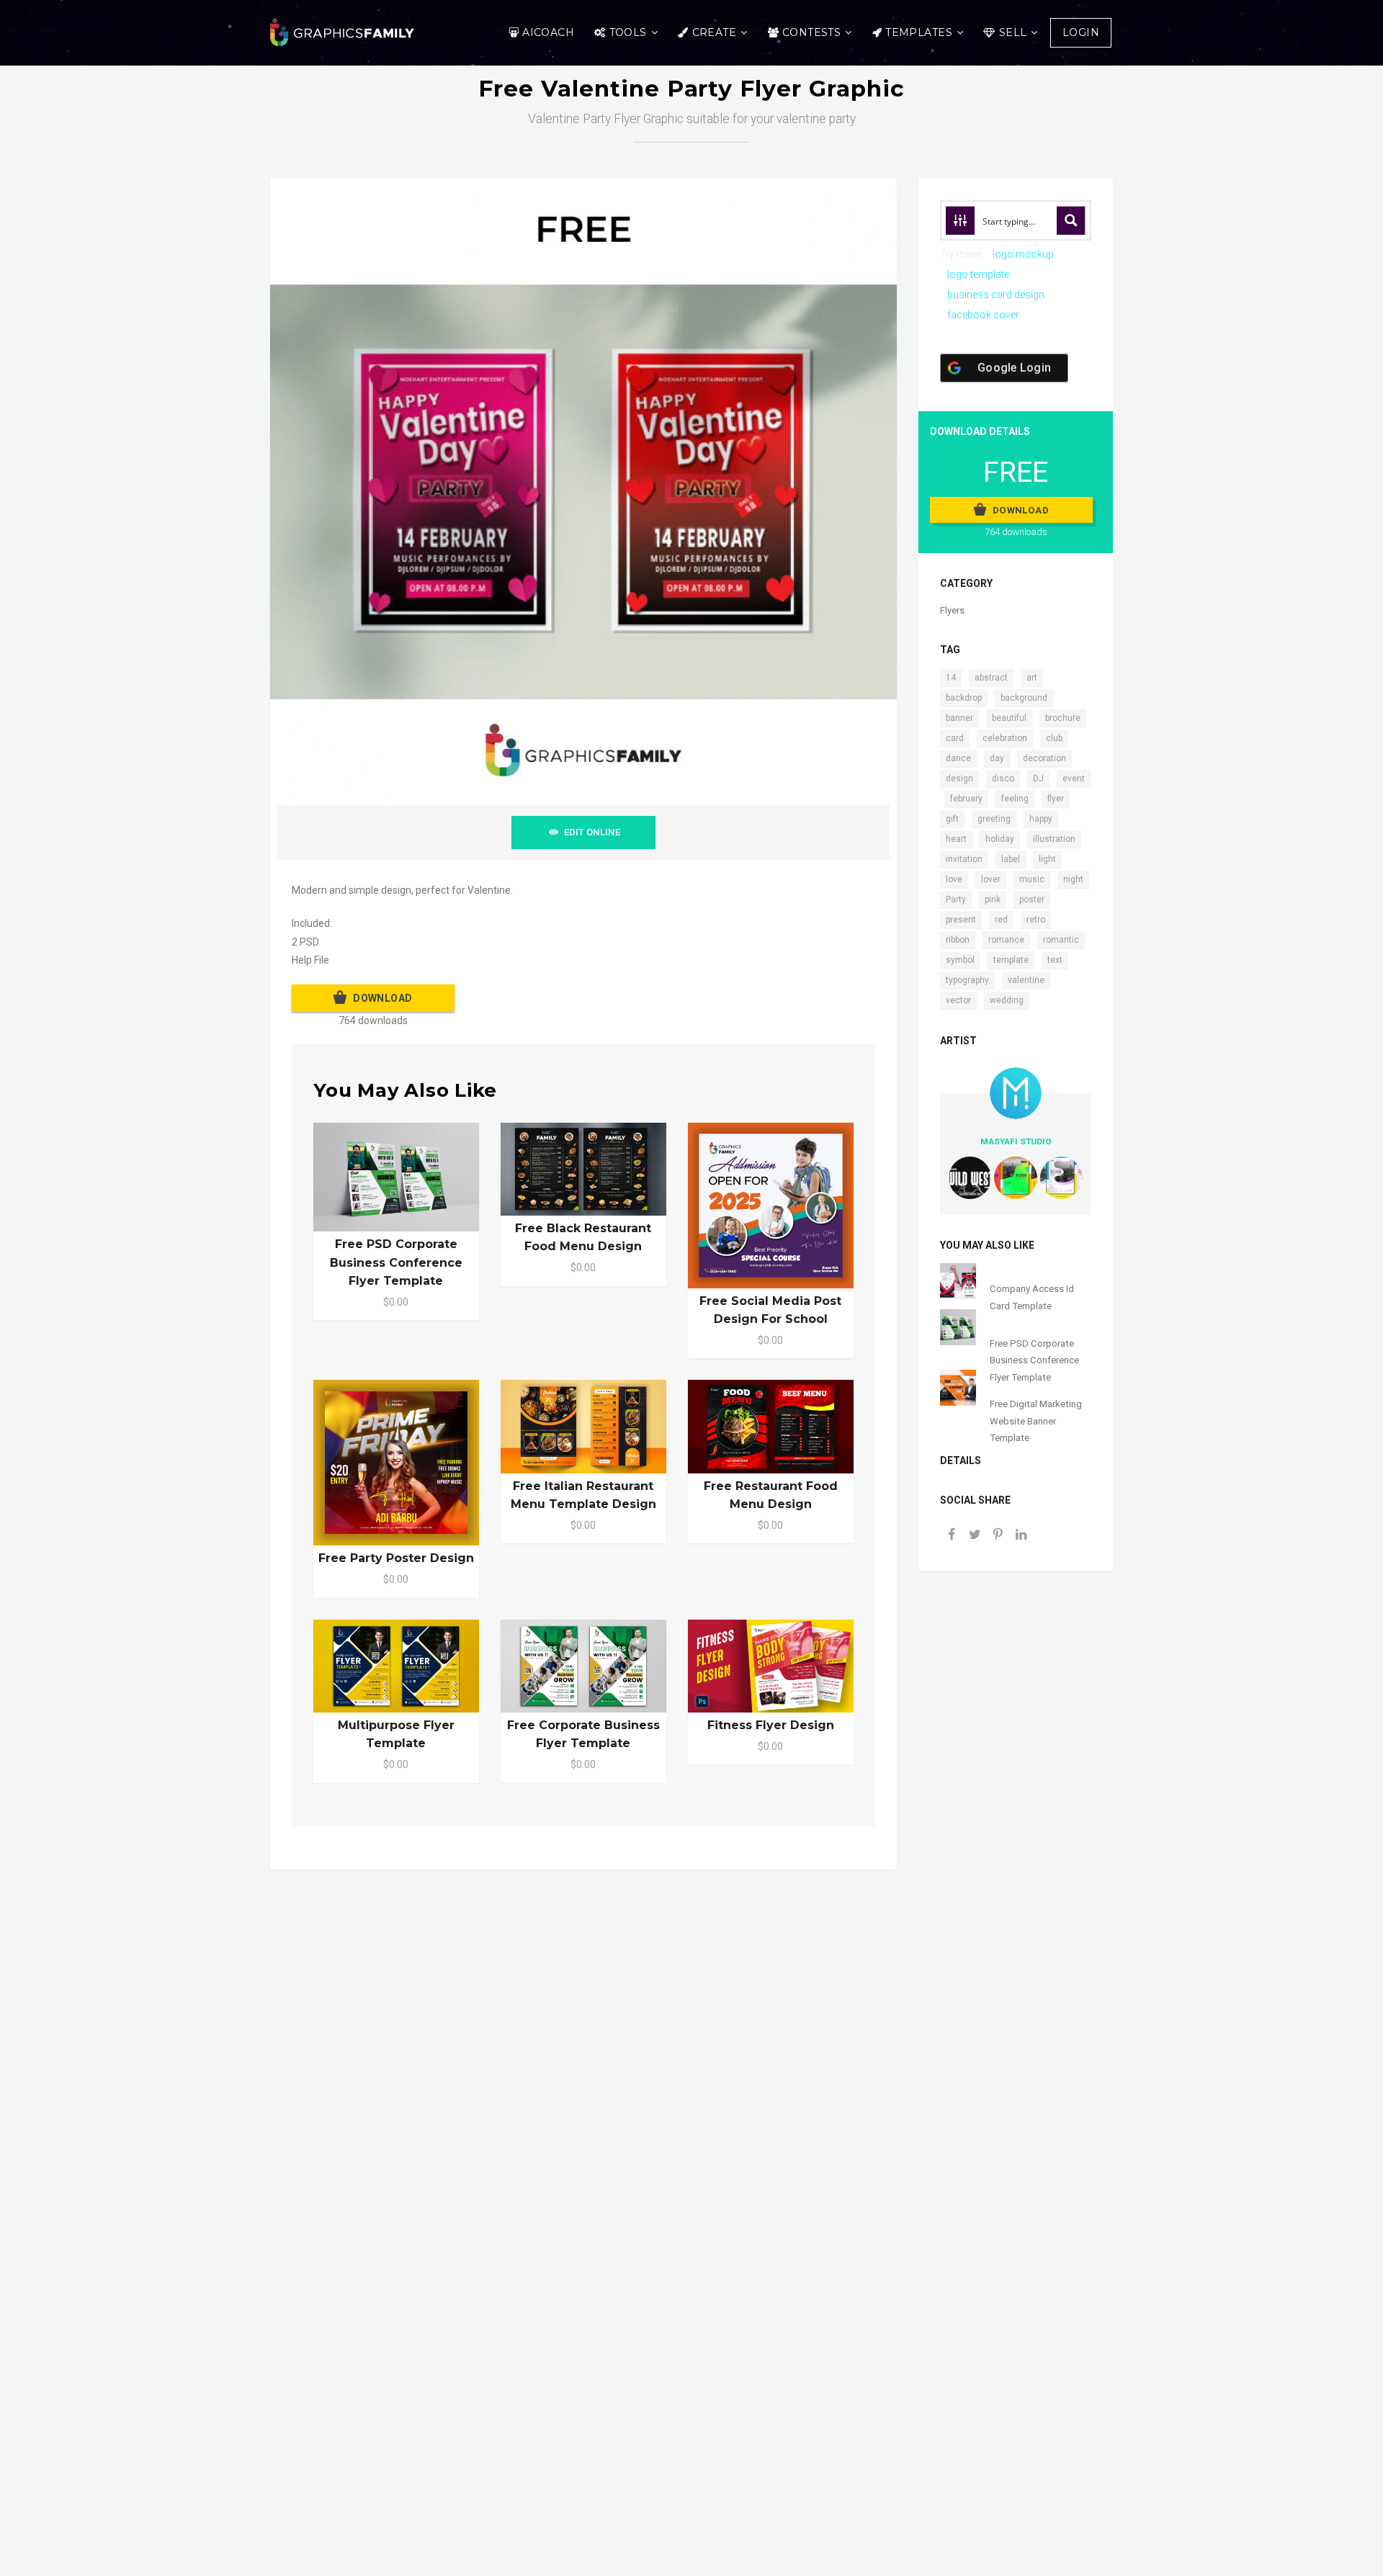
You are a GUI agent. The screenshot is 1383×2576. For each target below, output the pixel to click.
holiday (1000, 839)
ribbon (958, 940)
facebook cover (983, 315)
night (1073, 879)
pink (993, 899)
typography (967, 980)
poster (1032, 899)
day (997, 758)
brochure (1063, 718)
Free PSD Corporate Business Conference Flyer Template (396, 1262)
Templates (919, 32)
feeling (1015, 799)
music (1032, 879)
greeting (994, 819)
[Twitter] (975, 1536)
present (961, 920)
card (955, 738)
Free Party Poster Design (396, 1558)
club (1054, 738)
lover (991, 879)
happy (1041, 819)
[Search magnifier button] (1071, 220)
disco (1003, 778)
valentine (1026, 980)
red (1001, 920)
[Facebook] (952, 1536)
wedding (1007, 1000)
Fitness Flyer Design (771, 1725)
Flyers (952, 610)
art (1032, 678)
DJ (1038, 778)
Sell (1013, 32)
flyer (1056, 799)
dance (958, 758)
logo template (978, 274)
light (1047, 859)
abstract (991, 678)
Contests (811, 32)
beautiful (1009, 718)
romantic (1061, 940)
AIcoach (548, 32)
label (1011, 859)
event (1074, 778)
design (959, 778)
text (1055, 960)
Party (956, 899)
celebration (1005, 738)
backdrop (964, 698)
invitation (964, 859)
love (954, 879)
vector (958, 1000)
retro (1036, 920)
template (1011, 960)
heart (956, 839)
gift (952, 819)
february (966, 799)
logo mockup (1023, 254)
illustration (1054, 839)
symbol (960, 960)
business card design (996, 295)
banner (959, 718)
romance (1006, 940)
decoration (1044, 758)
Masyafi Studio (1016, 1141)
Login (1081, 32)
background (1024, 698)
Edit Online (592, 832)
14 (951, 678)
